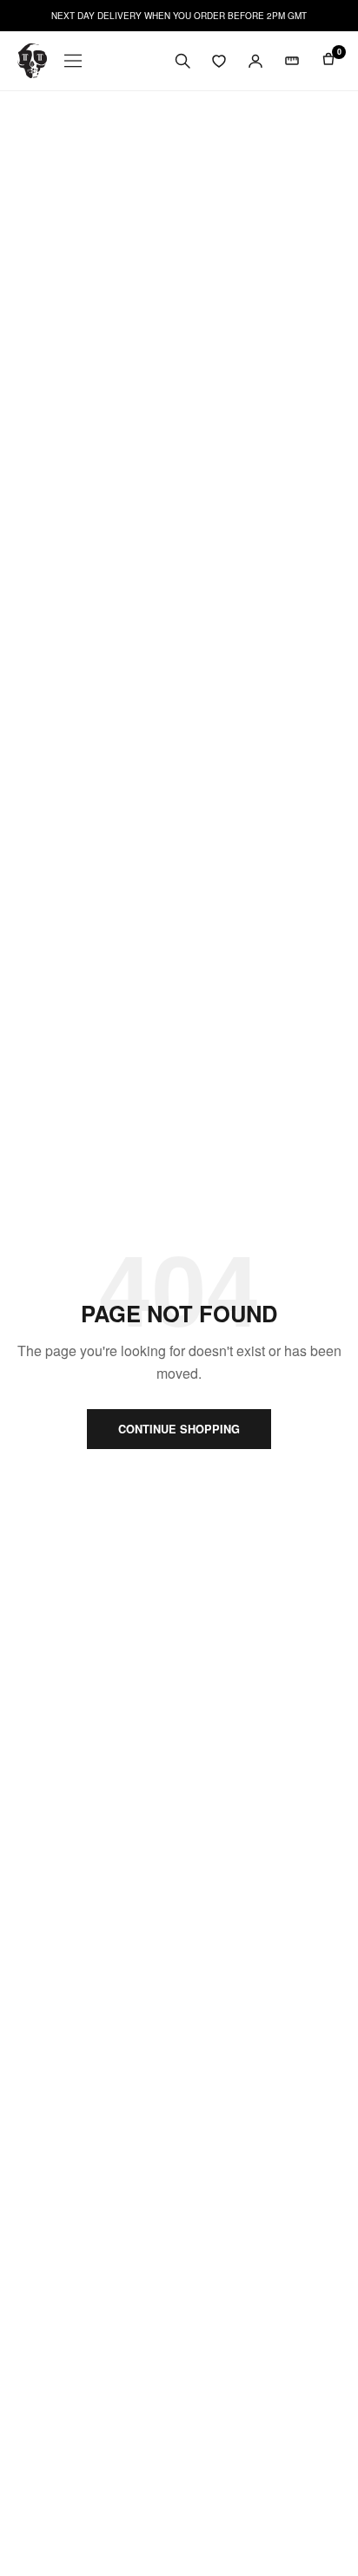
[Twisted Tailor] (32, 61)
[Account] (255, 61)
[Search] (182, 61)
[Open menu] (73, 61)
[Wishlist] (219, 61)
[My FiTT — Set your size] (292, 61)
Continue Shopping (179, 1429)
